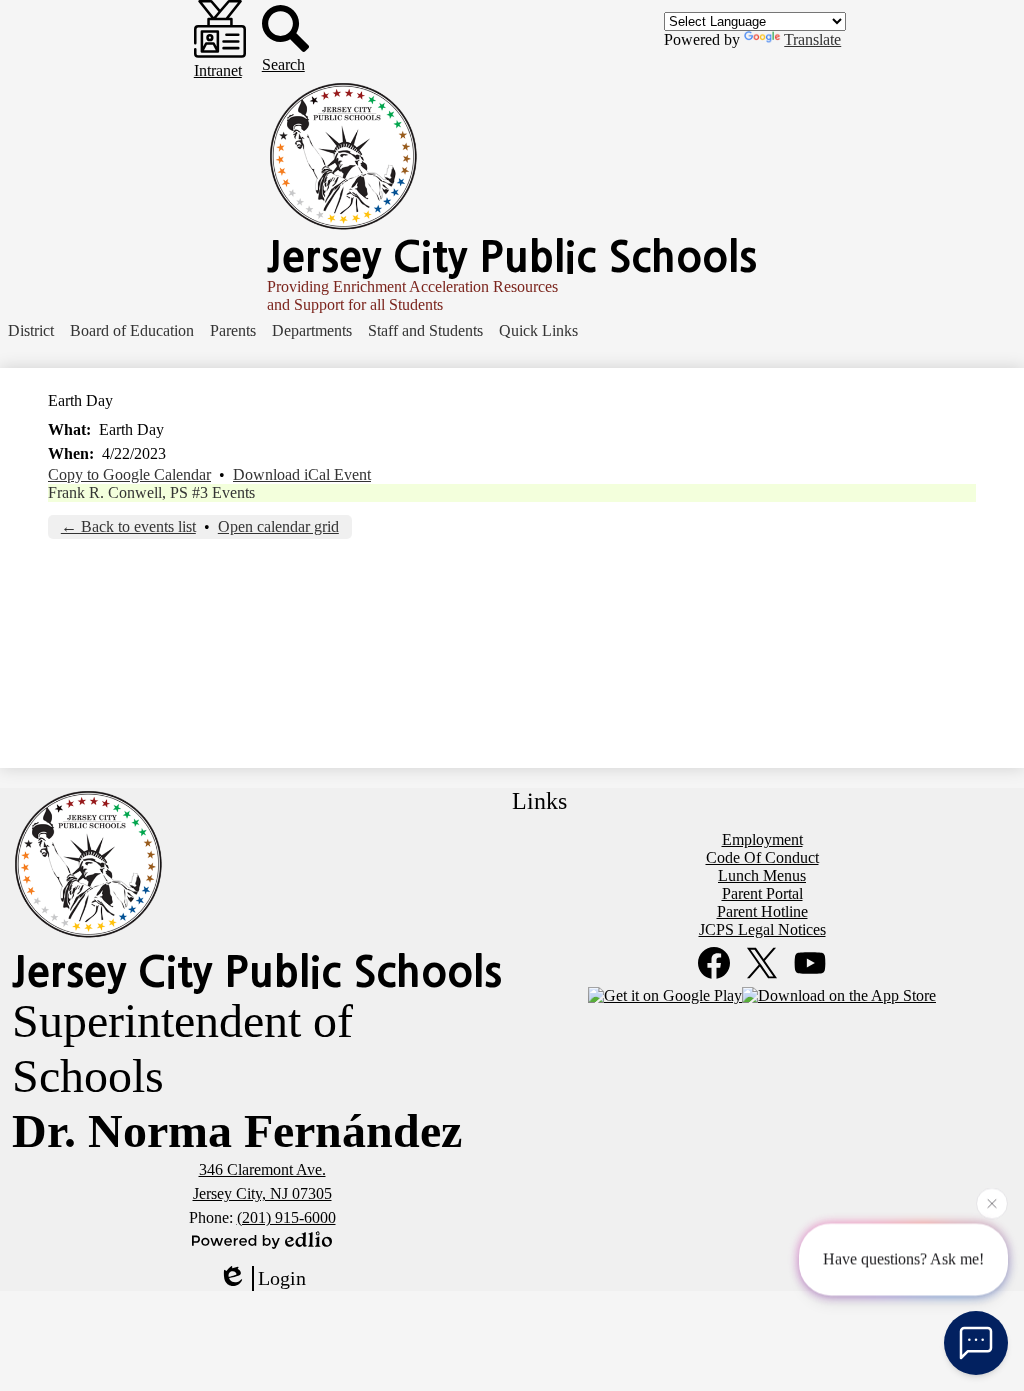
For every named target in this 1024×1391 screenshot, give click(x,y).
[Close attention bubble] (992, 1203)
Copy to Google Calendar (129, 474)
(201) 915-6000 (286, 1217)
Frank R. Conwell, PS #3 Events (151, 492)
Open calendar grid (278, 526)
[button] (31, 331)
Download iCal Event (302, 474)
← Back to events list (128, 526)
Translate (812, 39)
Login (282, 1278)
